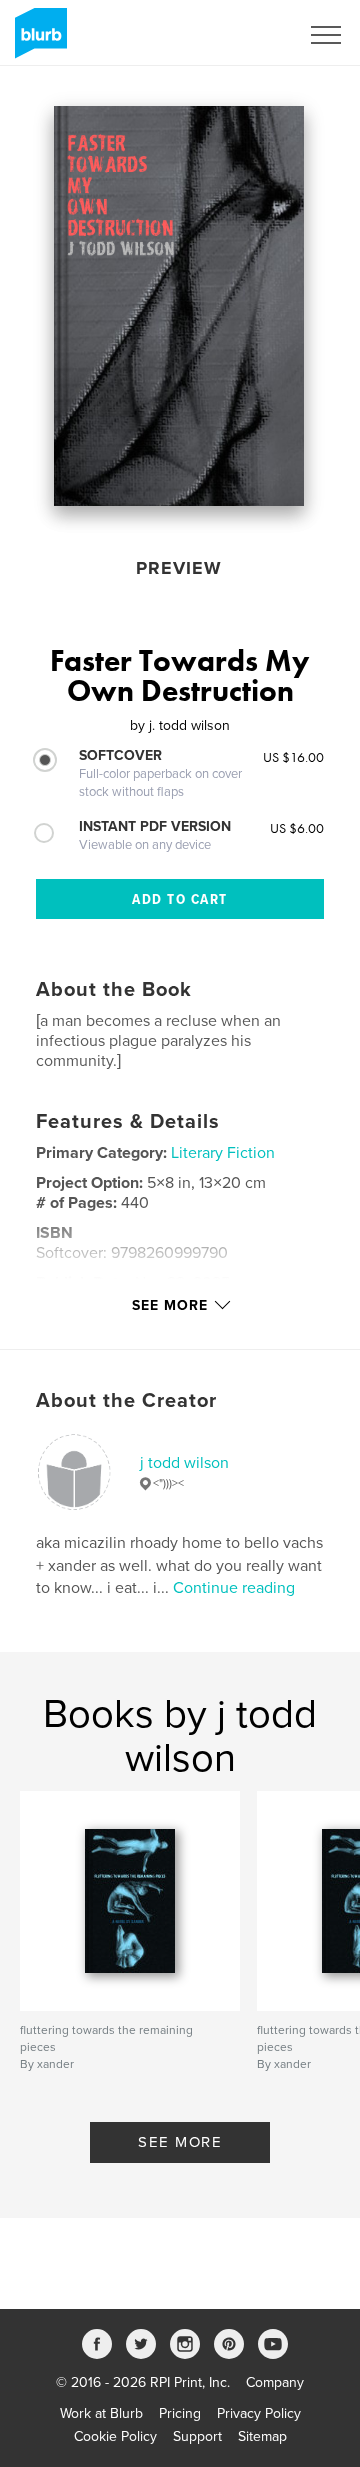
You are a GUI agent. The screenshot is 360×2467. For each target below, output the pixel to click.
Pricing (180, 2413)
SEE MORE (180, 2142)
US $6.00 (297, 828)
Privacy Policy (259, 2413)
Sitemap (262, 2436)
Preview (179, 568)
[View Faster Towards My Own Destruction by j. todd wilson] (179, 306)
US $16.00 (293, 757)
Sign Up (248, 35)
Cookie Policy (115, 2436)
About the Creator (126, 1401)
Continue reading (234, 1588)
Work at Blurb (101, 2413)
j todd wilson (184, 1463)
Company (275, 2382)
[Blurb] (37, 41)
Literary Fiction (223, 1153)
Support (197, 2436)
